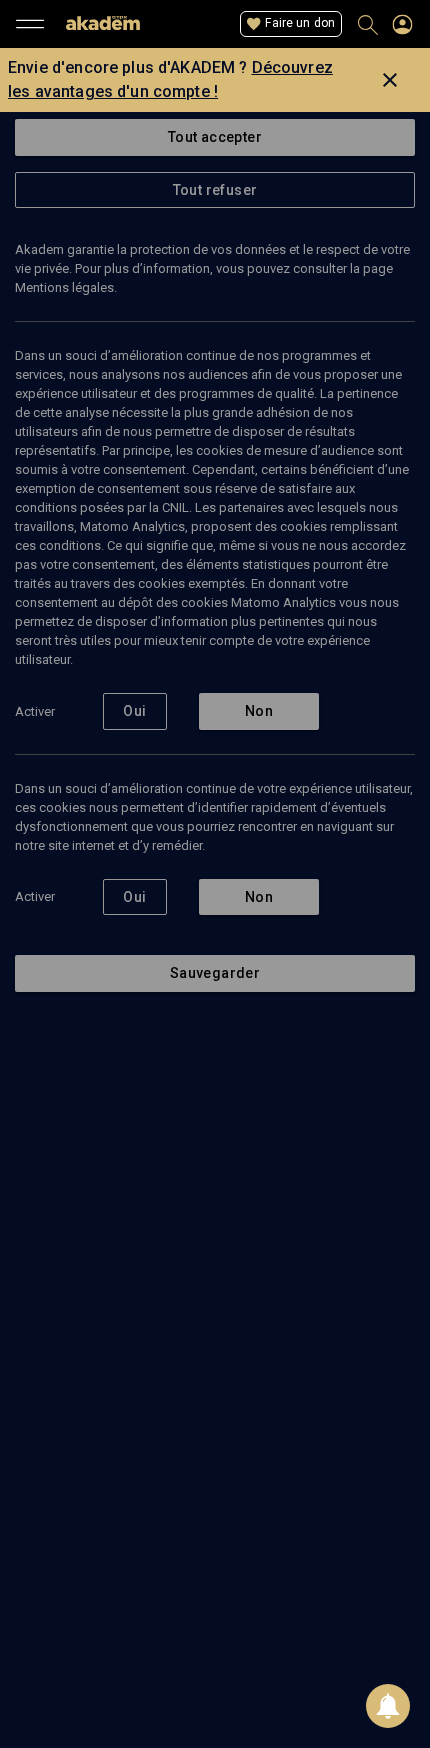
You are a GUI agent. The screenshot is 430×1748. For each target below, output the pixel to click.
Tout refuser (215, 190)
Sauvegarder (215, 973)
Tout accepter (215, 137)
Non (259, 711)
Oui (134, 711)
